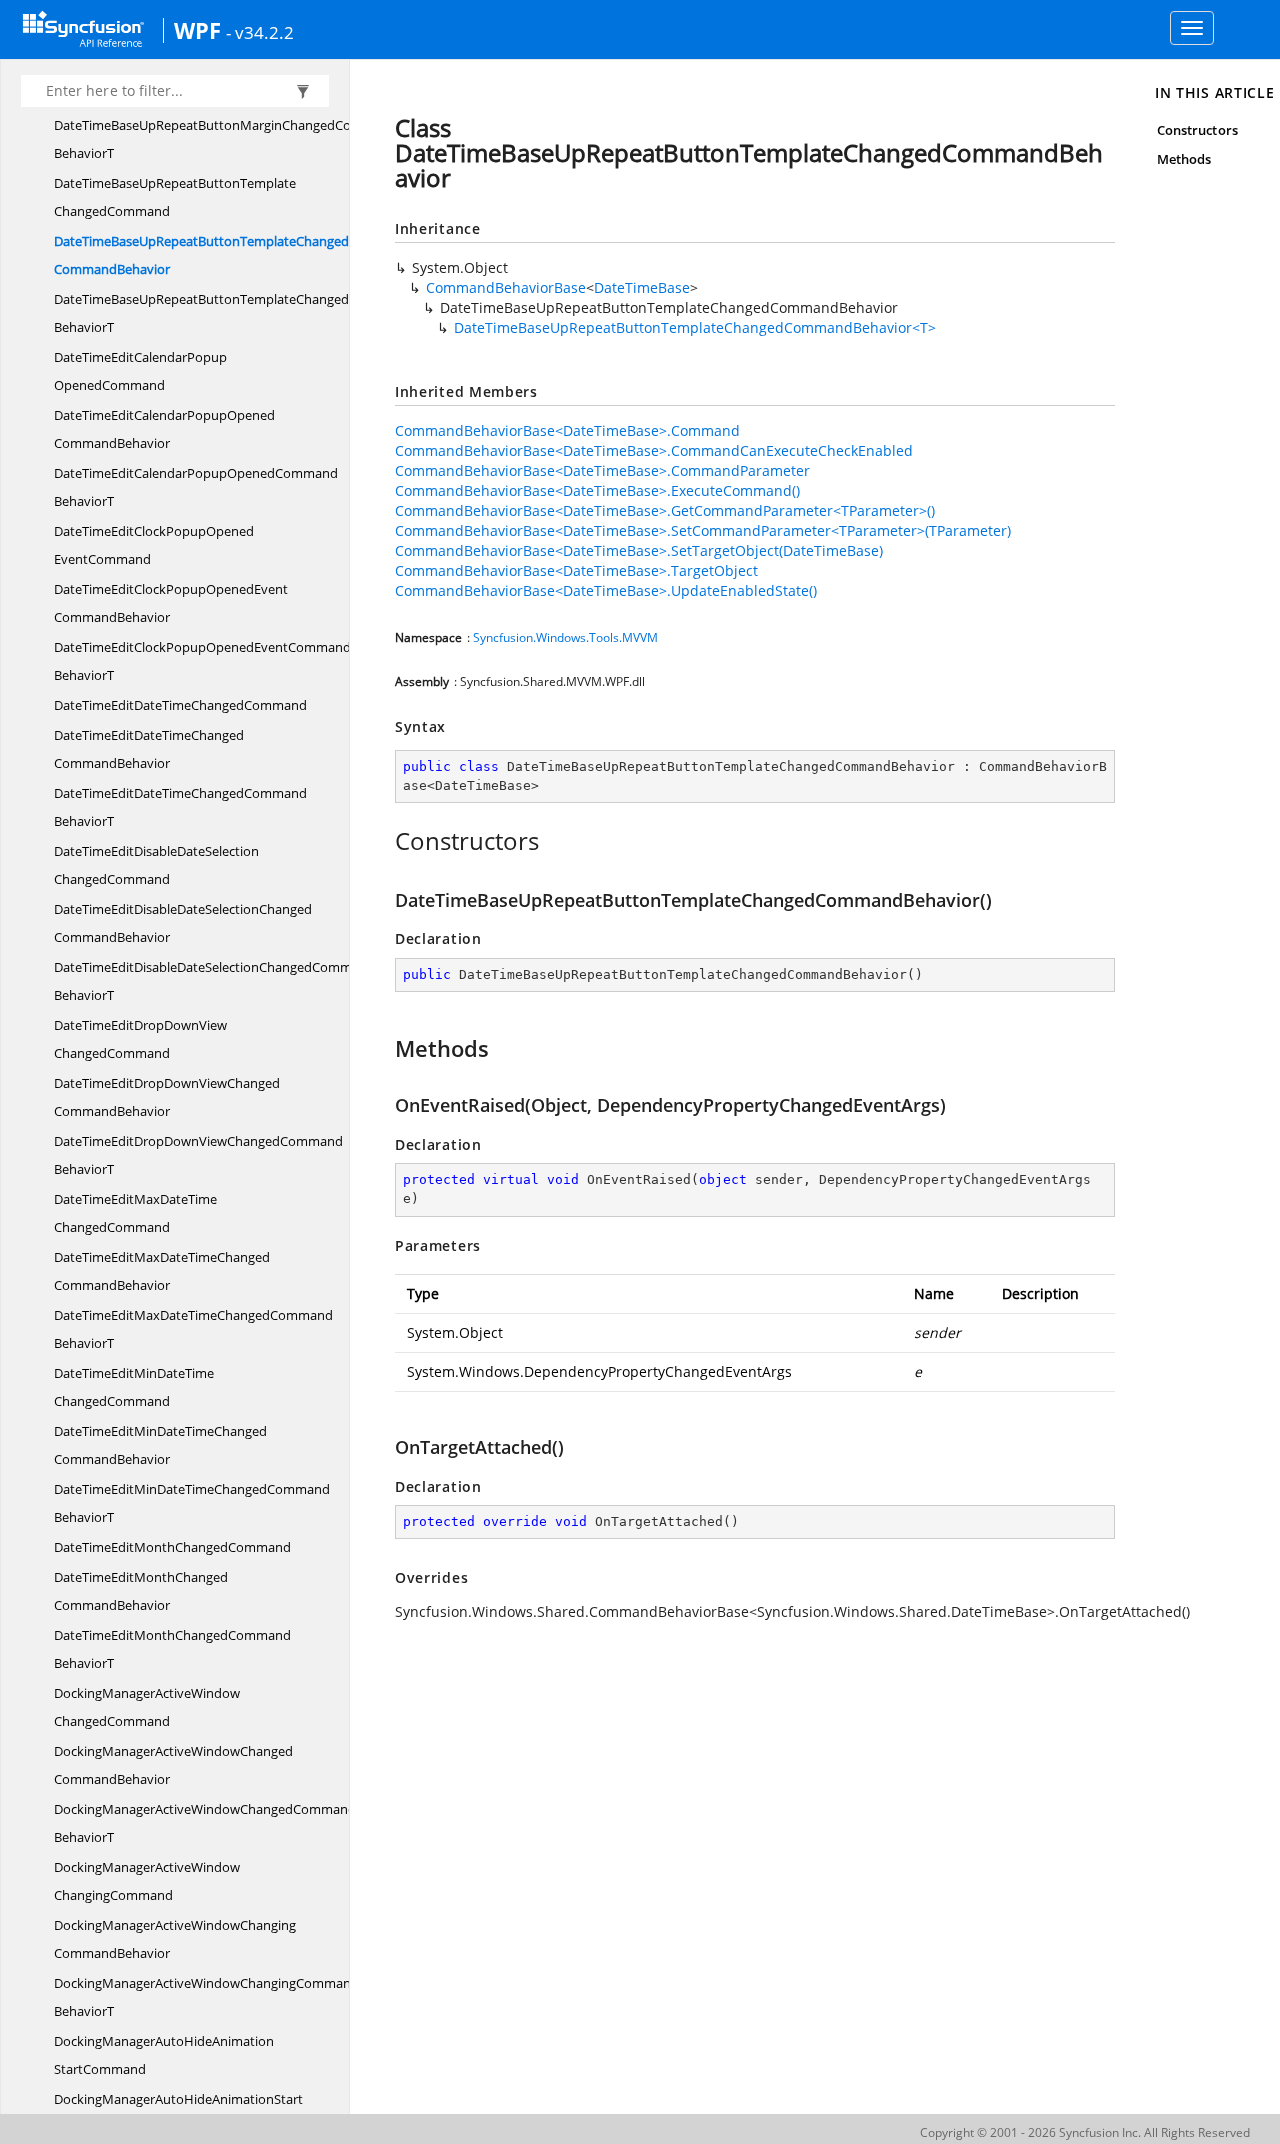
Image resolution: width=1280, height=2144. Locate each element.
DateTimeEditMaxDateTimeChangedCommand (135, 1213)
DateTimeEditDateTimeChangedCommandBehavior (149, 749)
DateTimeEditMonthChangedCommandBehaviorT (172, 1649)
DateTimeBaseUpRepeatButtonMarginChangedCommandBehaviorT (226, 139)
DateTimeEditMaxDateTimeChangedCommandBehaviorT (193, 1329)
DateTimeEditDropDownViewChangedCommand (140, 1039)
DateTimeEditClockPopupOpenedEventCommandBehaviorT (202, 661)
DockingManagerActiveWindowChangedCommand (147, 1707)
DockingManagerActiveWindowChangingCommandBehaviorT (206, 1997)
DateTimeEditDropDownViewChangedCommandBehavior (167, 1097)
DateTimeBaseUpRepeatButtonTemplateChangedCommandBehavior (201, 255)
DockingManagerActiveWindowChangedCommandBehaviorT (205, 1823)
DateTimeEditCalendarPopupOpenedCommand (140, 371)
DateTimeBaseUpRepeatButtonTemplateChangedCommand (175, 197)
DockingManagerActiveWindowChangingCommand (147, 1881)
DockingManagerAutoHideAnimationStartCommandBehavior (178, 2113)
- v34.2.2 (260, 32)
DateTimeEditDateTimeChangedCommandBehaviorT (180, 807)
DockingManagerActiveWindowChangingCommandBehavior (175, 1939)
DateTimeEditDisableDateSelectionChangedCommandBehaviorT (214, 981)
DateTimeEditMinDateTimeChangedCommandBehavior (160, 1445)
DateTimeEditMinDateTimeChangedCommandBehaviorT (192, 1503)
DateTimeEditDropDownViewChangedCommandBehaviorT (198, 1155)
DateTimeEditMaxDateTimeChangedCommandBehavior (162, 1271)
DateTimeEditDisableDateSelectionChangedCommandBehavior (183, 923)
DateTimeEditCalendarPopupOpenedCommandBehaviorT (196, 487)
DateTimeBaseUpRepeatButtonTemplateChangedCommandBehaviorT (233, 313)
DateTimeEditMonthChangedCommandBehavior (141, 1591)
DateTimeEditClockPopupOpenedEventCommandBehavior (171, 603)
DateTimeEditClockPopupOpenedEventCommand (154, 545)
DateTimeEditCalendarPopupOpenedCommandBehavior (164, 429)
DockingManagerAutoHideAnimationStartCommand (164, 2055)
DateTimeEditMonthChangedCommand (172, 1547)
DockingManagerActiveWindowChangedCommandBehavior (173, 1765)
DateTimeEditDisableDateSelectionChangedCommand (156, 865)
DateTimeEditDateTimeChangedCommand (180, 705)
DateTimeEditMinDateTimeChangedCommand (134, 1387)
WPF (197, 30)
